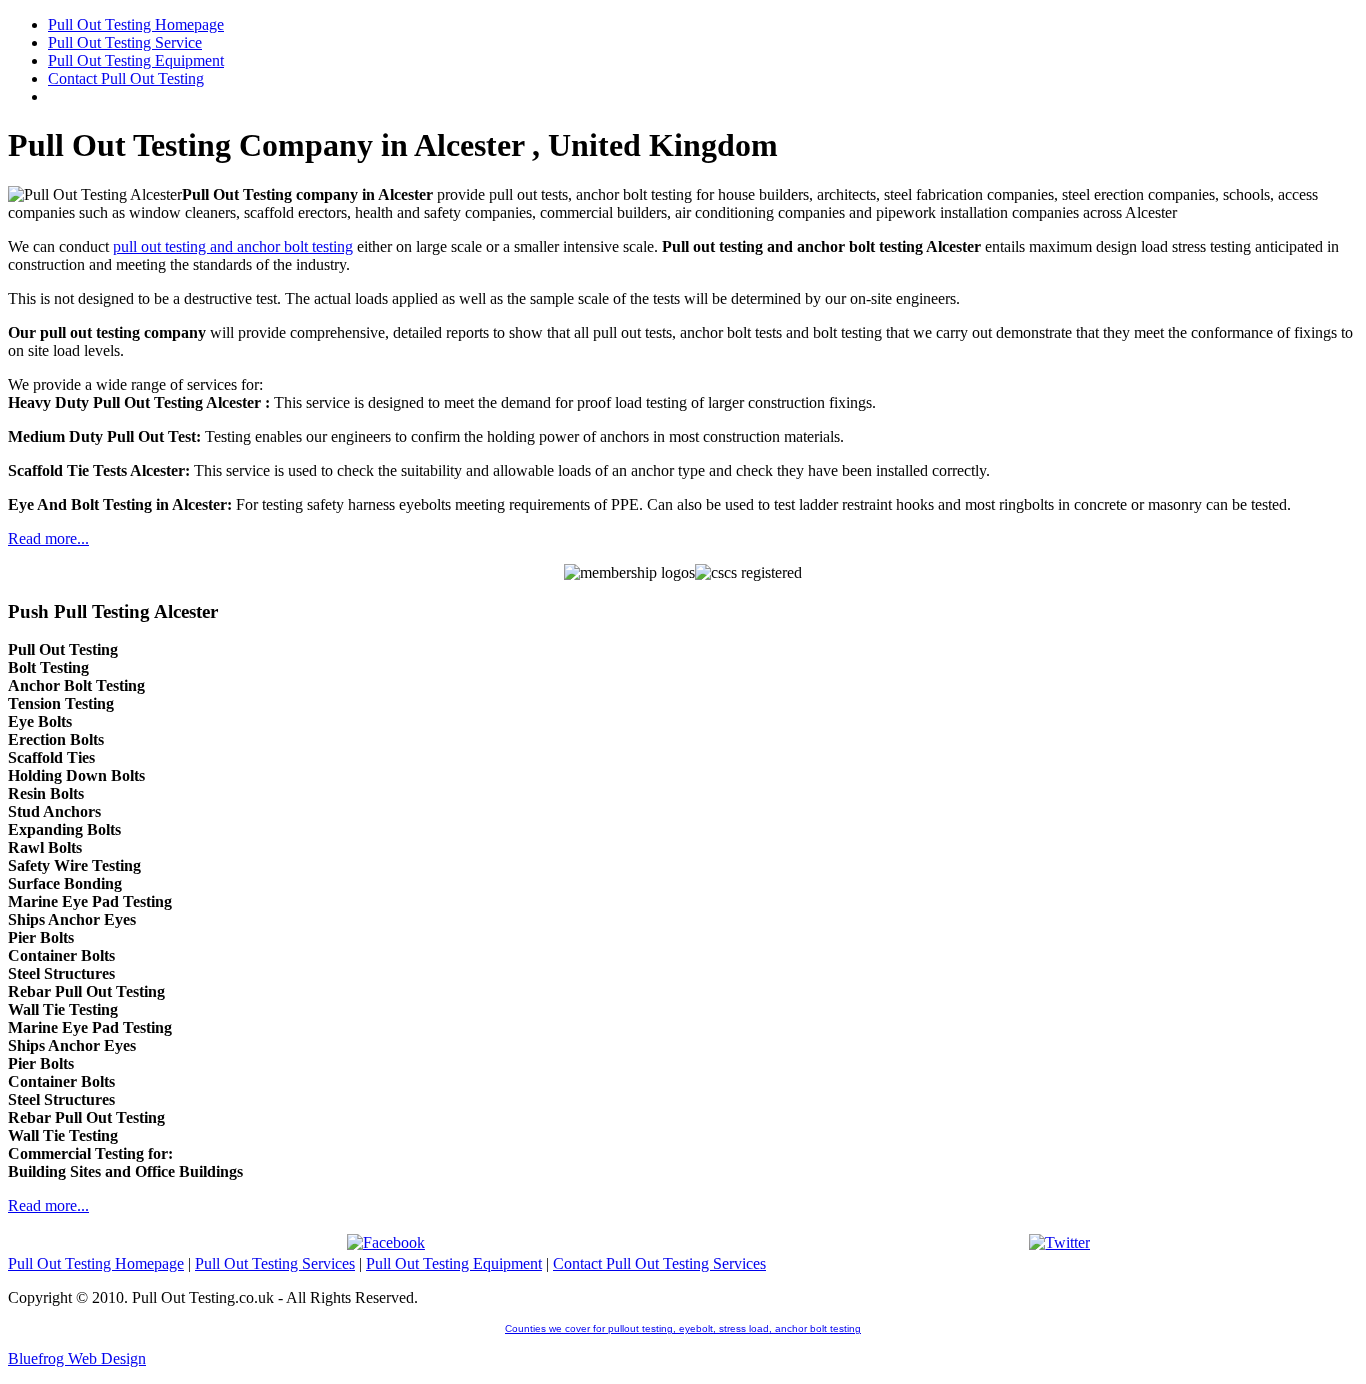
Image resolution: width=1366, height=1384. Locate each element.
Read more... (48, 538)
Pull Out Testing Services (275, 1263)
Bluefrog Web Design (77, 1358)
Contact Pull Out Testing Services (659, 1263)
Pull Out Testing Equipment (454, 1263)
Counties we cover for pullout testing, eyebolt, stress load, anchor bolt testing (683, 1328)
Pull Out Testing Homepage (96, 1263)
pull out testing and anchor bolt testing (233, 246)
